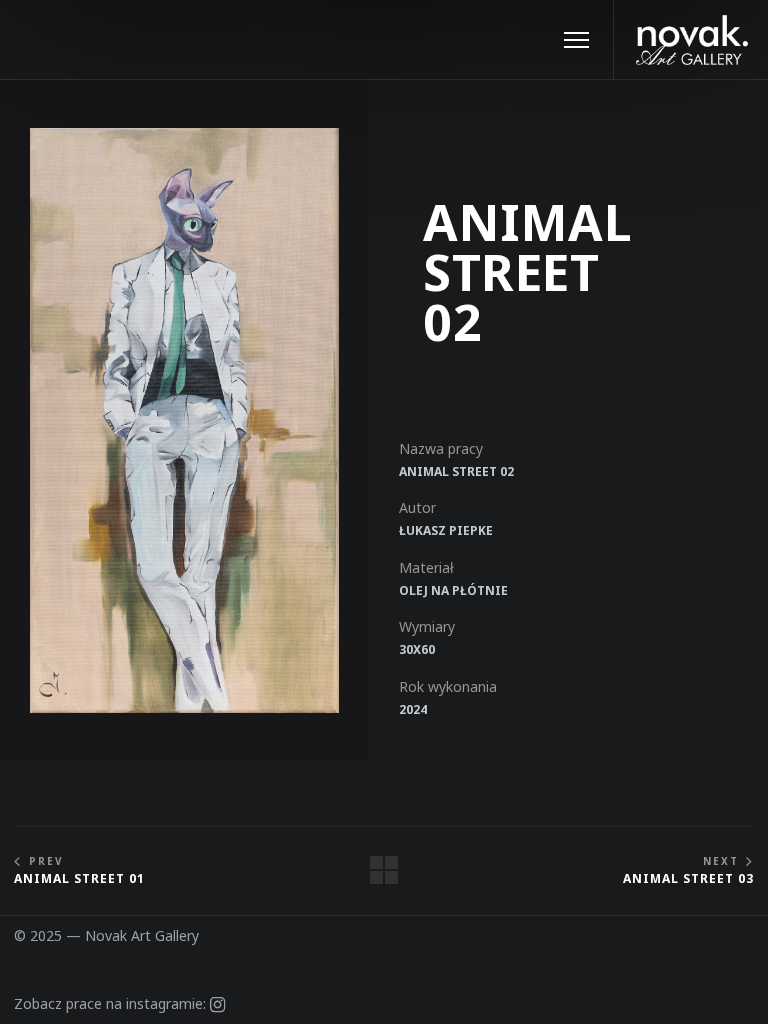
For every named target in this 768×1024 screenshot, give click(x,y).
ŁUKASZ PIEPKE (446, 530)
